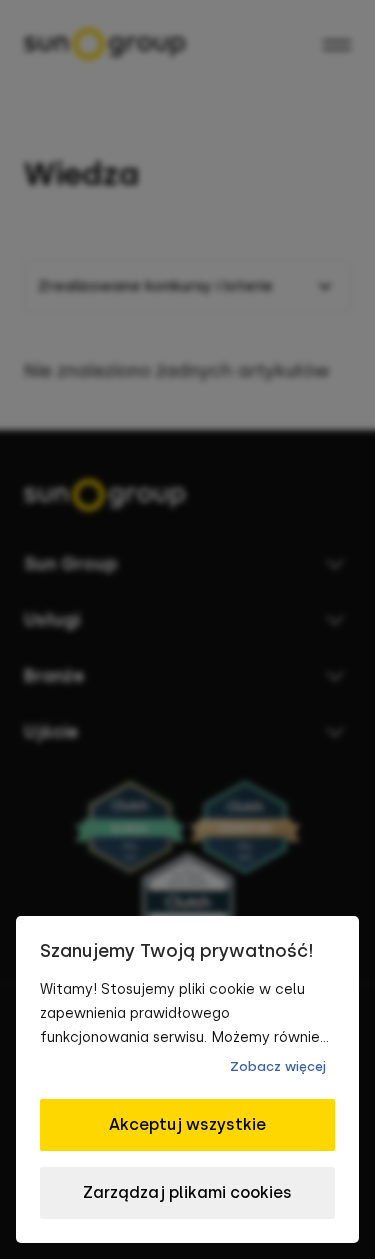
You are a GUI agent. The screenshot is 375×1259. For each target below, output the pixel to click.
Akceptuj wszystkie (187, 1124)
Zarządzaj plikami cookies (187, 1192)
